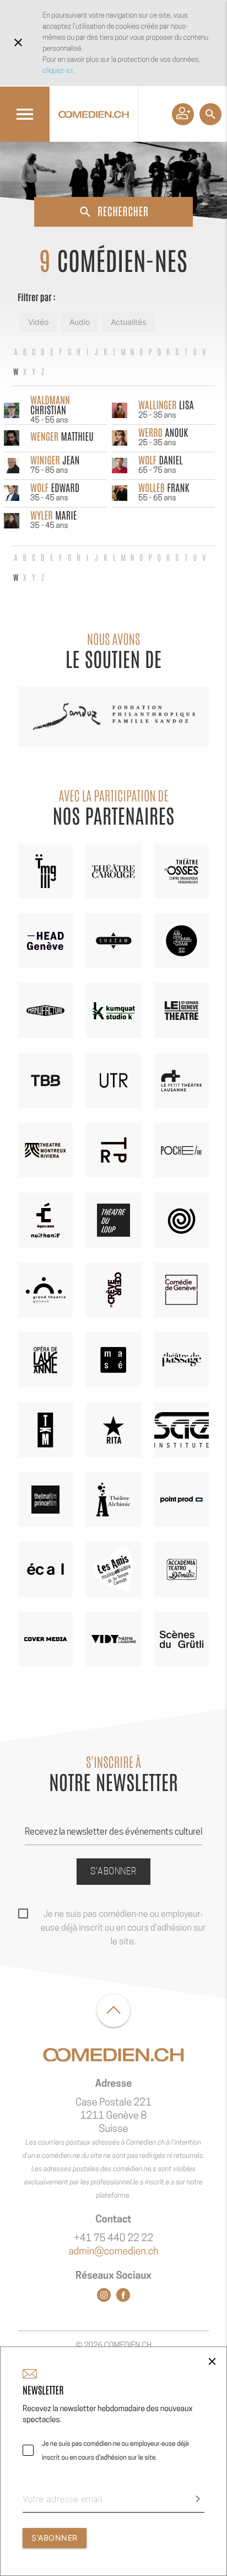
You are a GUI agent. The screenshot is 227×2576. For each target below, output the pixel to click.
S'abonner (113, 1871)
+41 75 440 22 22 (113, 2238)
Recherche (210, 114)
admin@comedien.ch (113, 2251)
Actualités (128, 322)
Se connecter (183, 114)
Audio (80, 322)
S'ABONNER (55, 2538)
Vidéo (38, 322)
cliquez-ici (58, 70)
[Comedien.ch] (94, 114)
